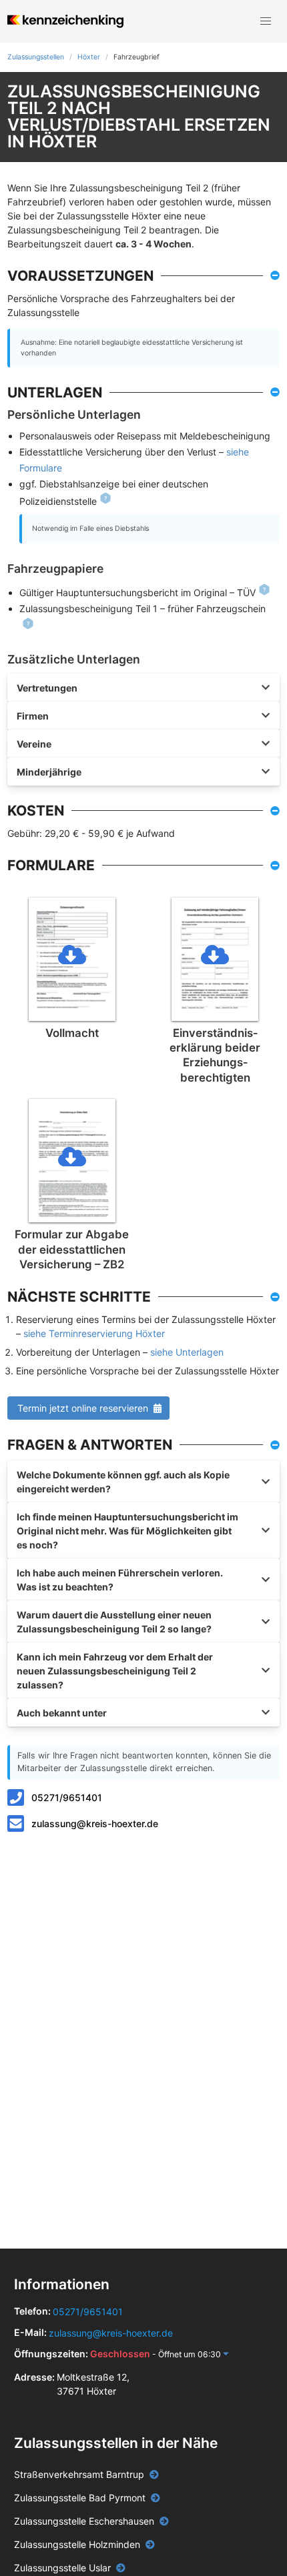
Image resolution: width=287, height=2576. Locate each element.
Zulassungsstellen (36, 57)
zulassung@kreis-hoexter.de (95, 1823)
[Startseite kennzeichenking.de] (65, 21)
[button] (266, 21)
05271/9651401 (67, 1797)
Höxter (89, 57)
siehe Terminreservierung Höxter (94, 1333)
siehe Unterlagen (187, 1352)
